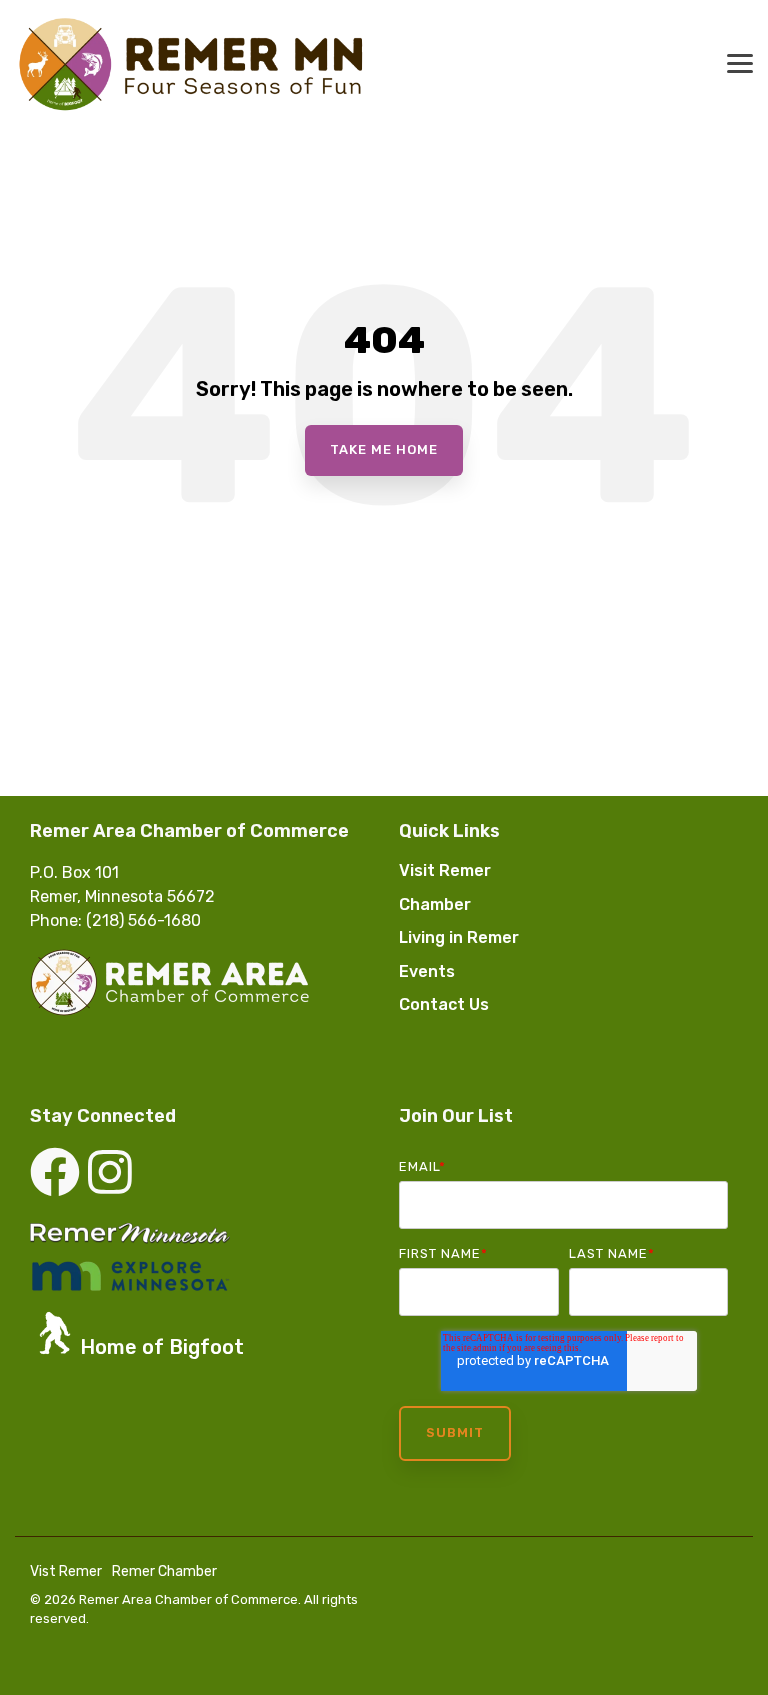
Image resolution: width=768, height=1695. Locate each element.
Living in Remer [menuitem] (459, 937)
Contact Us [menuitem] (444, 1004)
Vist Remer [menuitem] (66, 1571)
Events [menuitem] (427, 971)
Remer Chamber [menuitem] (164, 1571)
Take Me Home (384, 449)
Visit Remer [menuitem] (445, 870)
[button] (740, 62)
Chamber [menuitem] (435, 904)
